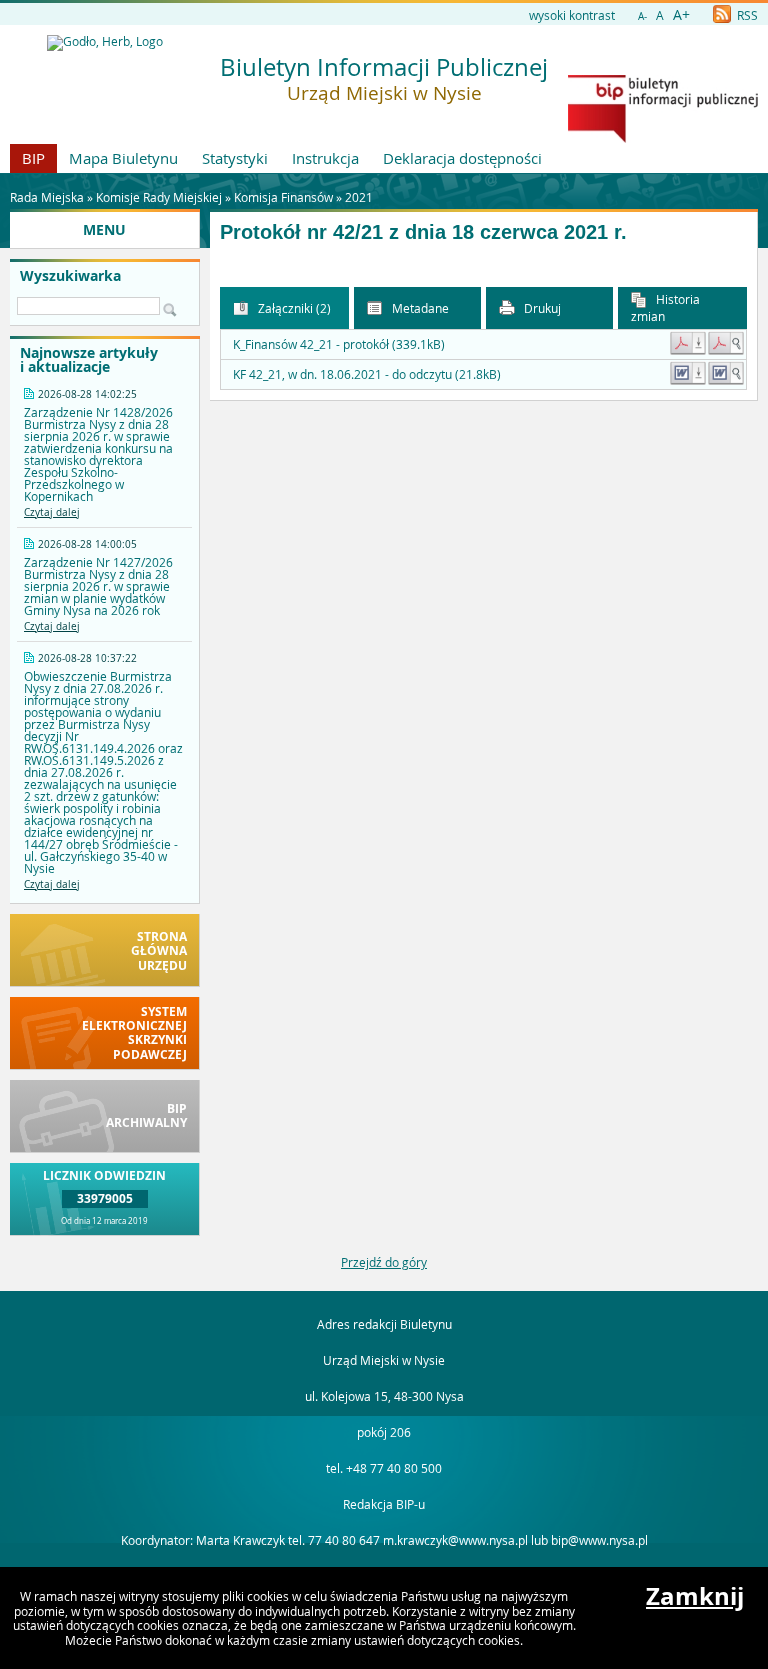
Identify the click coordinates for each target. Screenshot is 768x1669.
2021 (359, 197)
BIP (33, 158)
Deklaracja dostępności (462, 158)
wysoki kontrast (572, 15)
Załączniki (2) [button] (293, 308)
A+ (681, 14)
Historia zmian (665, 307)
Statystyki (235, 158)
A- (642, 16)
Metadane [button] (419, 308)
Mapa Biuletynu (123, 158)
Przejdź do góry (384, 1262)
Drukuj (541, 308)
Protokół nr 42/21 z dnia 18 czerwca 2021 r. (423, 232)
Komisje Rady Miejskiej (159, 197)
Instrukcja (325, 158)
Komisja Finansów (283, 197)
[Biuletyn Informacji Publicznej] (663, 138)
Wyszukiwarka (70, 276)
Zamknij (695, 1596)
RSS (746, 15)
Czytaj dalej (52, 512)
